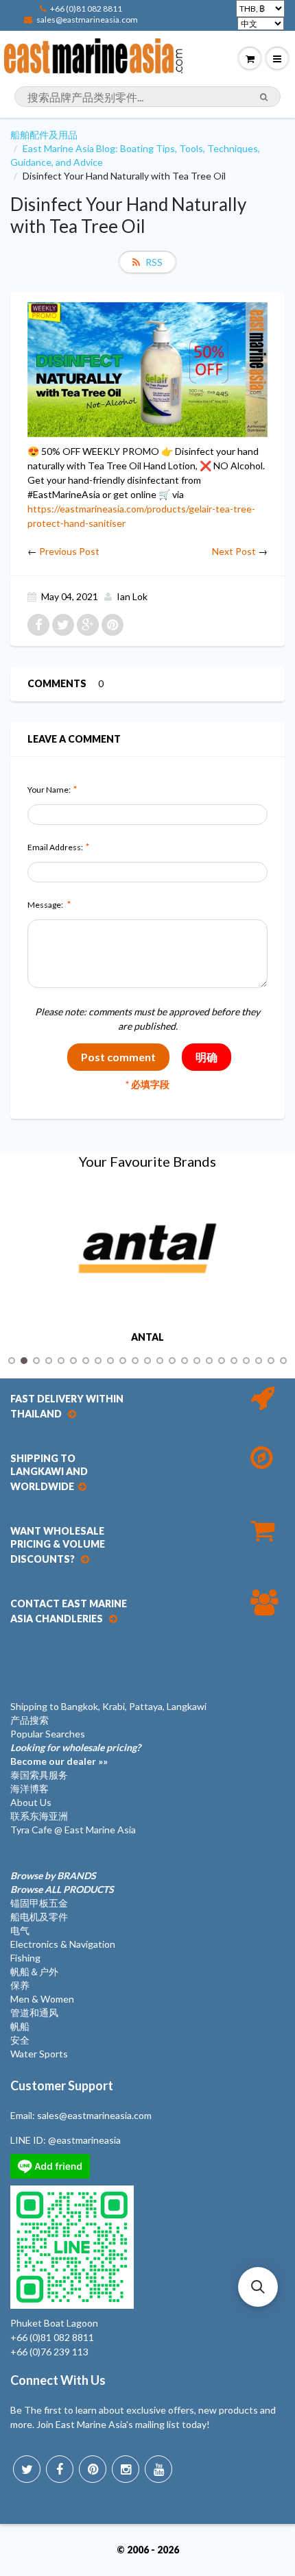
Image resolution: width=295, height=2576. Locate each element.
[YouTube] (158, 2469)
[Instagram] (126, 2469)
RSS (154, 262)
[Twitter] (27, 2469)
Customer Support (62, 2085)
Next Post (234, 551)
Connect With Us (58, 2380)
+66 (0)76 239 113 (49, 2352)
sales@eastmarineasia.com (87, 20)
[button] (258, 2287)
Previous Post (69, 551)
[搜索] (264, 97)
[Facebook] (60, 2469)
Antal (147, 1337)
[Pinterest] (93, 2469)
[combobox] (147, 97)
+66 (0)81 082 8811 (86, 9)
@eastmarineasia (84, 2140)
